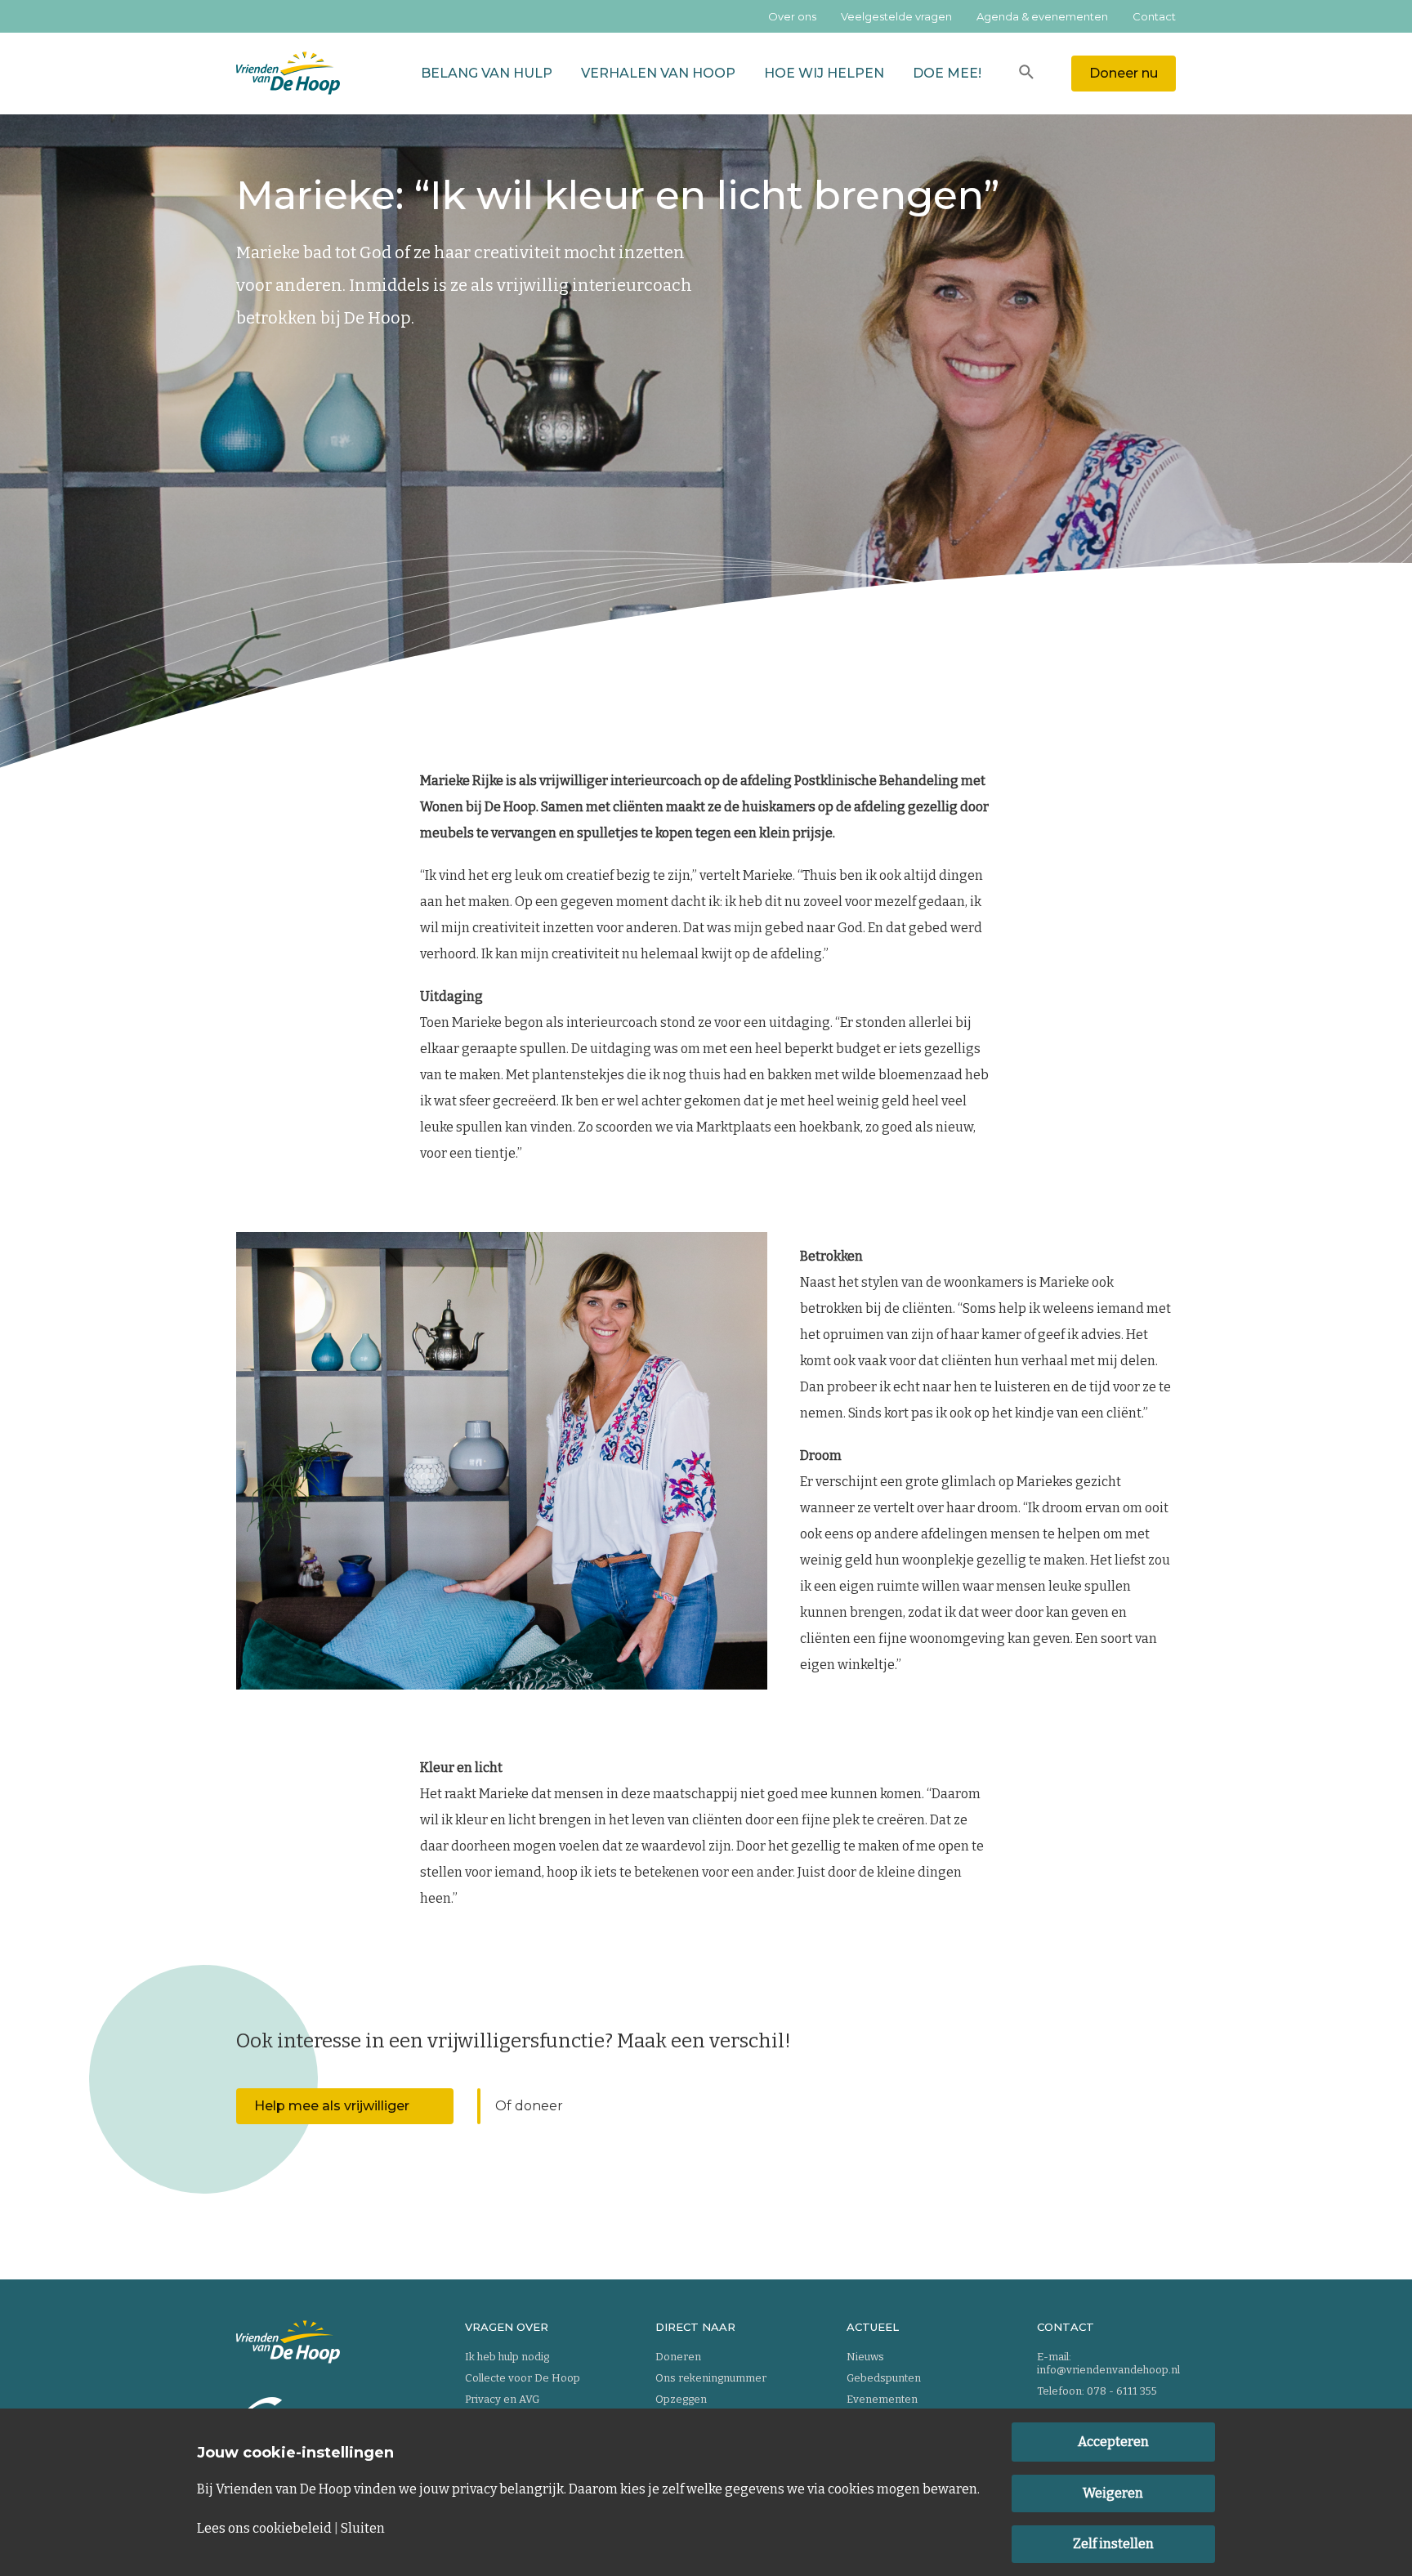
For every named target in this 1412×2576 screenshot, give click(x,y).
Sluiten (363, 2529)
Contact (1154, 16)
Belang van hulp (487, 73)
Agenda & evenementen (1042, 16)
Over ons (792, 16)
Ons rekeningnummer (711, 2378)
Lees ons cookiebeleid (264, 2529)
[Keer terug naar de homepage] (288, 74)
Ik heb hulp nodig (507, 2357)
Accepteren (1113, 2442)
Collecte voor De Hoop (523, 2378)
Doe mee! (947, 73)
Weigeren (1113, 2493)
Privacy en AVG (502, 2399)
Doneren (678, 2357)
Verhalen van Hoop (658, 73)
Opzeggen (681, 2399)
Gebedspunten (884, 2378)
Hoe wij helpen (824, 73)
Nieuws (865, 2357)
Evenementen (882, 2399)
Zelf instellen (1113, 2544)
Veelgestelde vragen (896, 16)
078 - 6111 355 (1122, 2391)
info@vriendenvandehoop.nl (1108, 2370)
